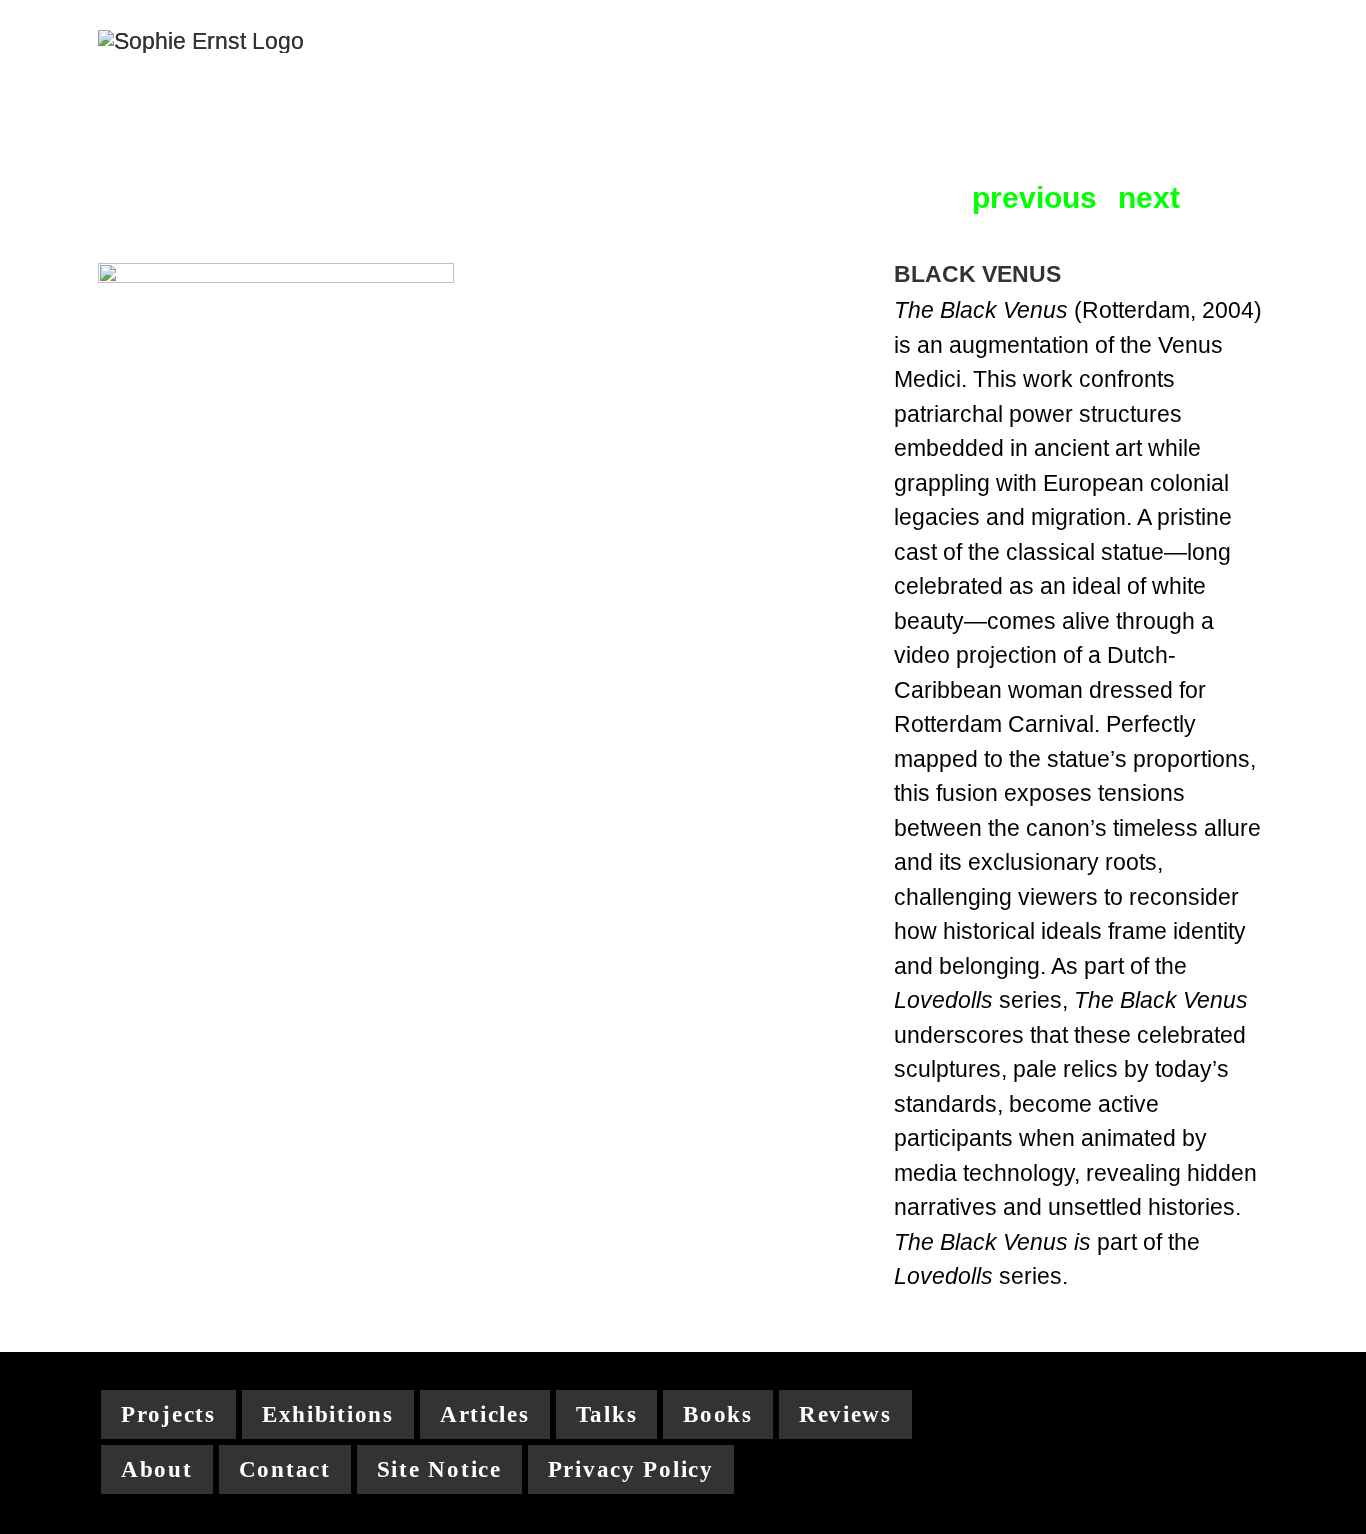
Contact (285, 1469)
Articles (485, 1414)
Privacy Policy (631, 1469)
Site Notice (439, 1469)
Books (718, 1414)
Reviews (845, 1414)
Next (1149, 198)
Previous (1034, 198)
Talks (607, 1414)
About (157, 1469)
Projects (168, 1414)
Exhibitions (328, 1414)
